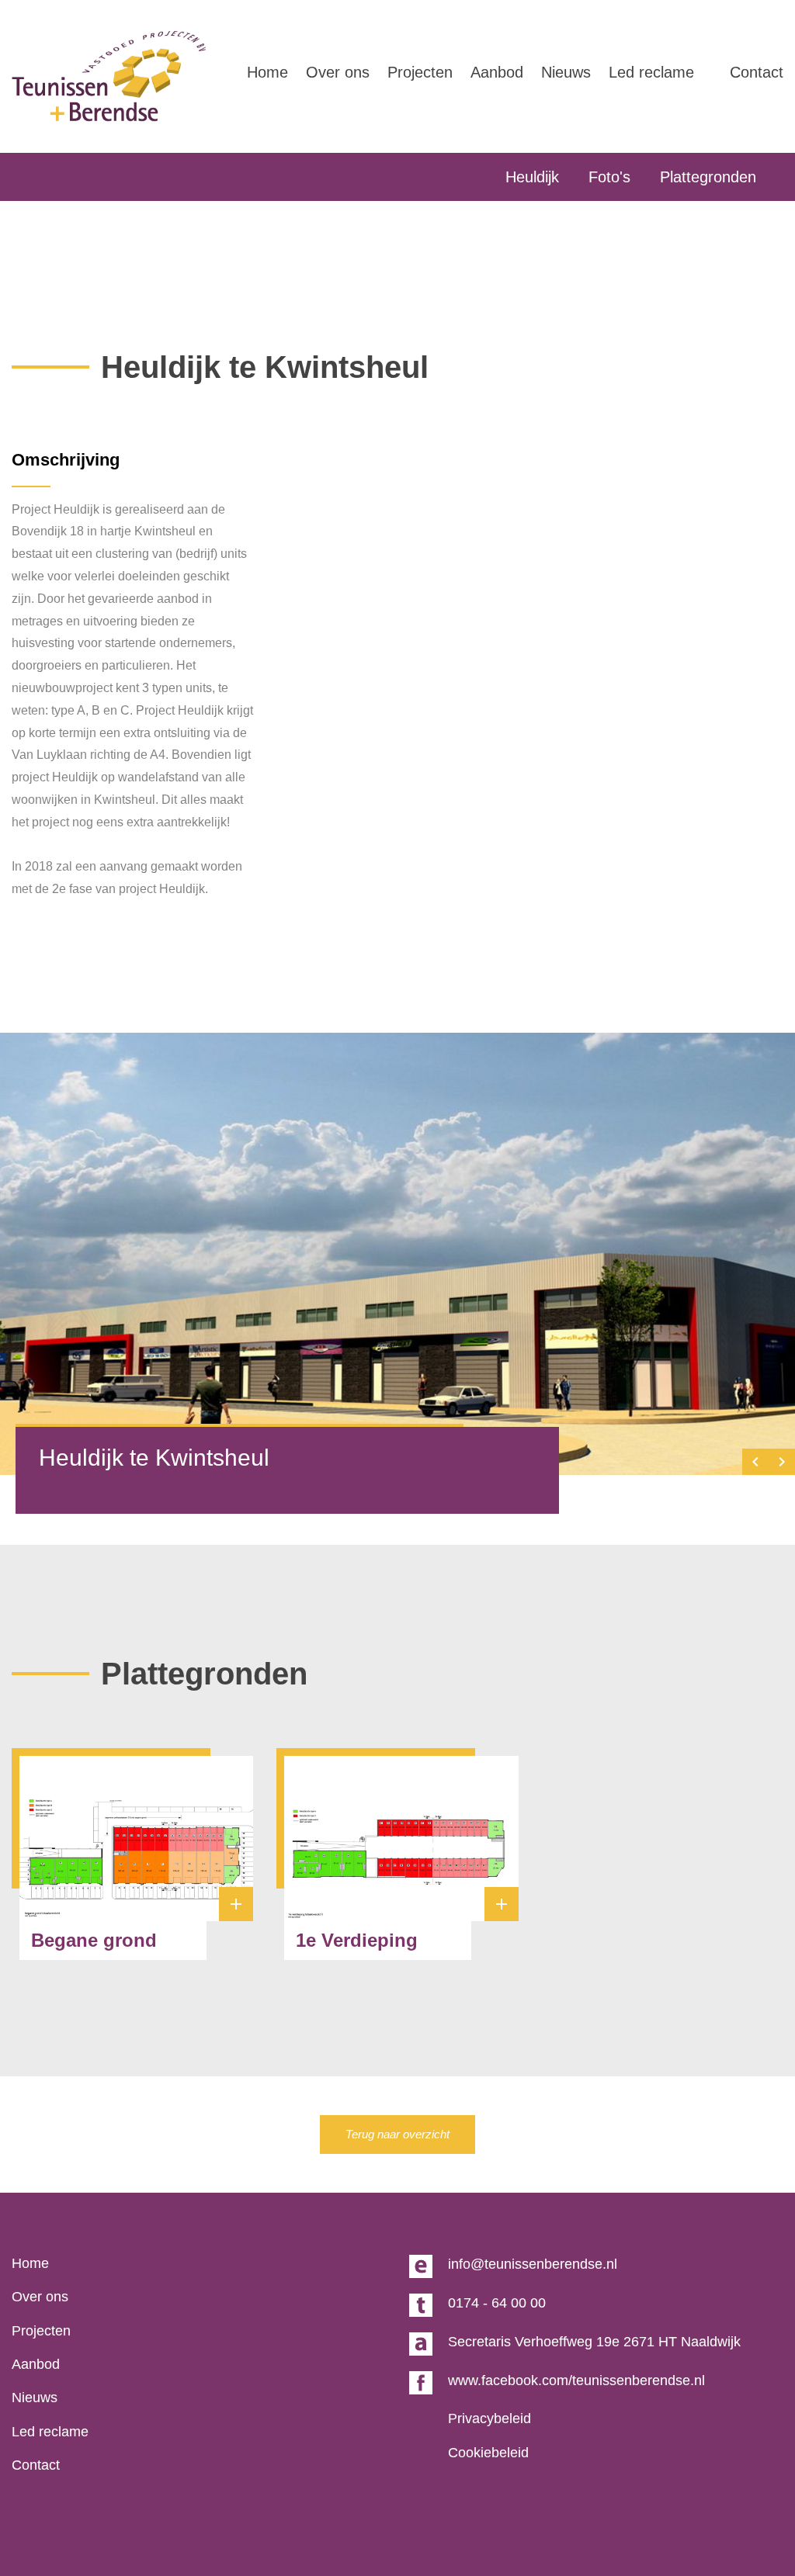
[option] (397, 1254)
